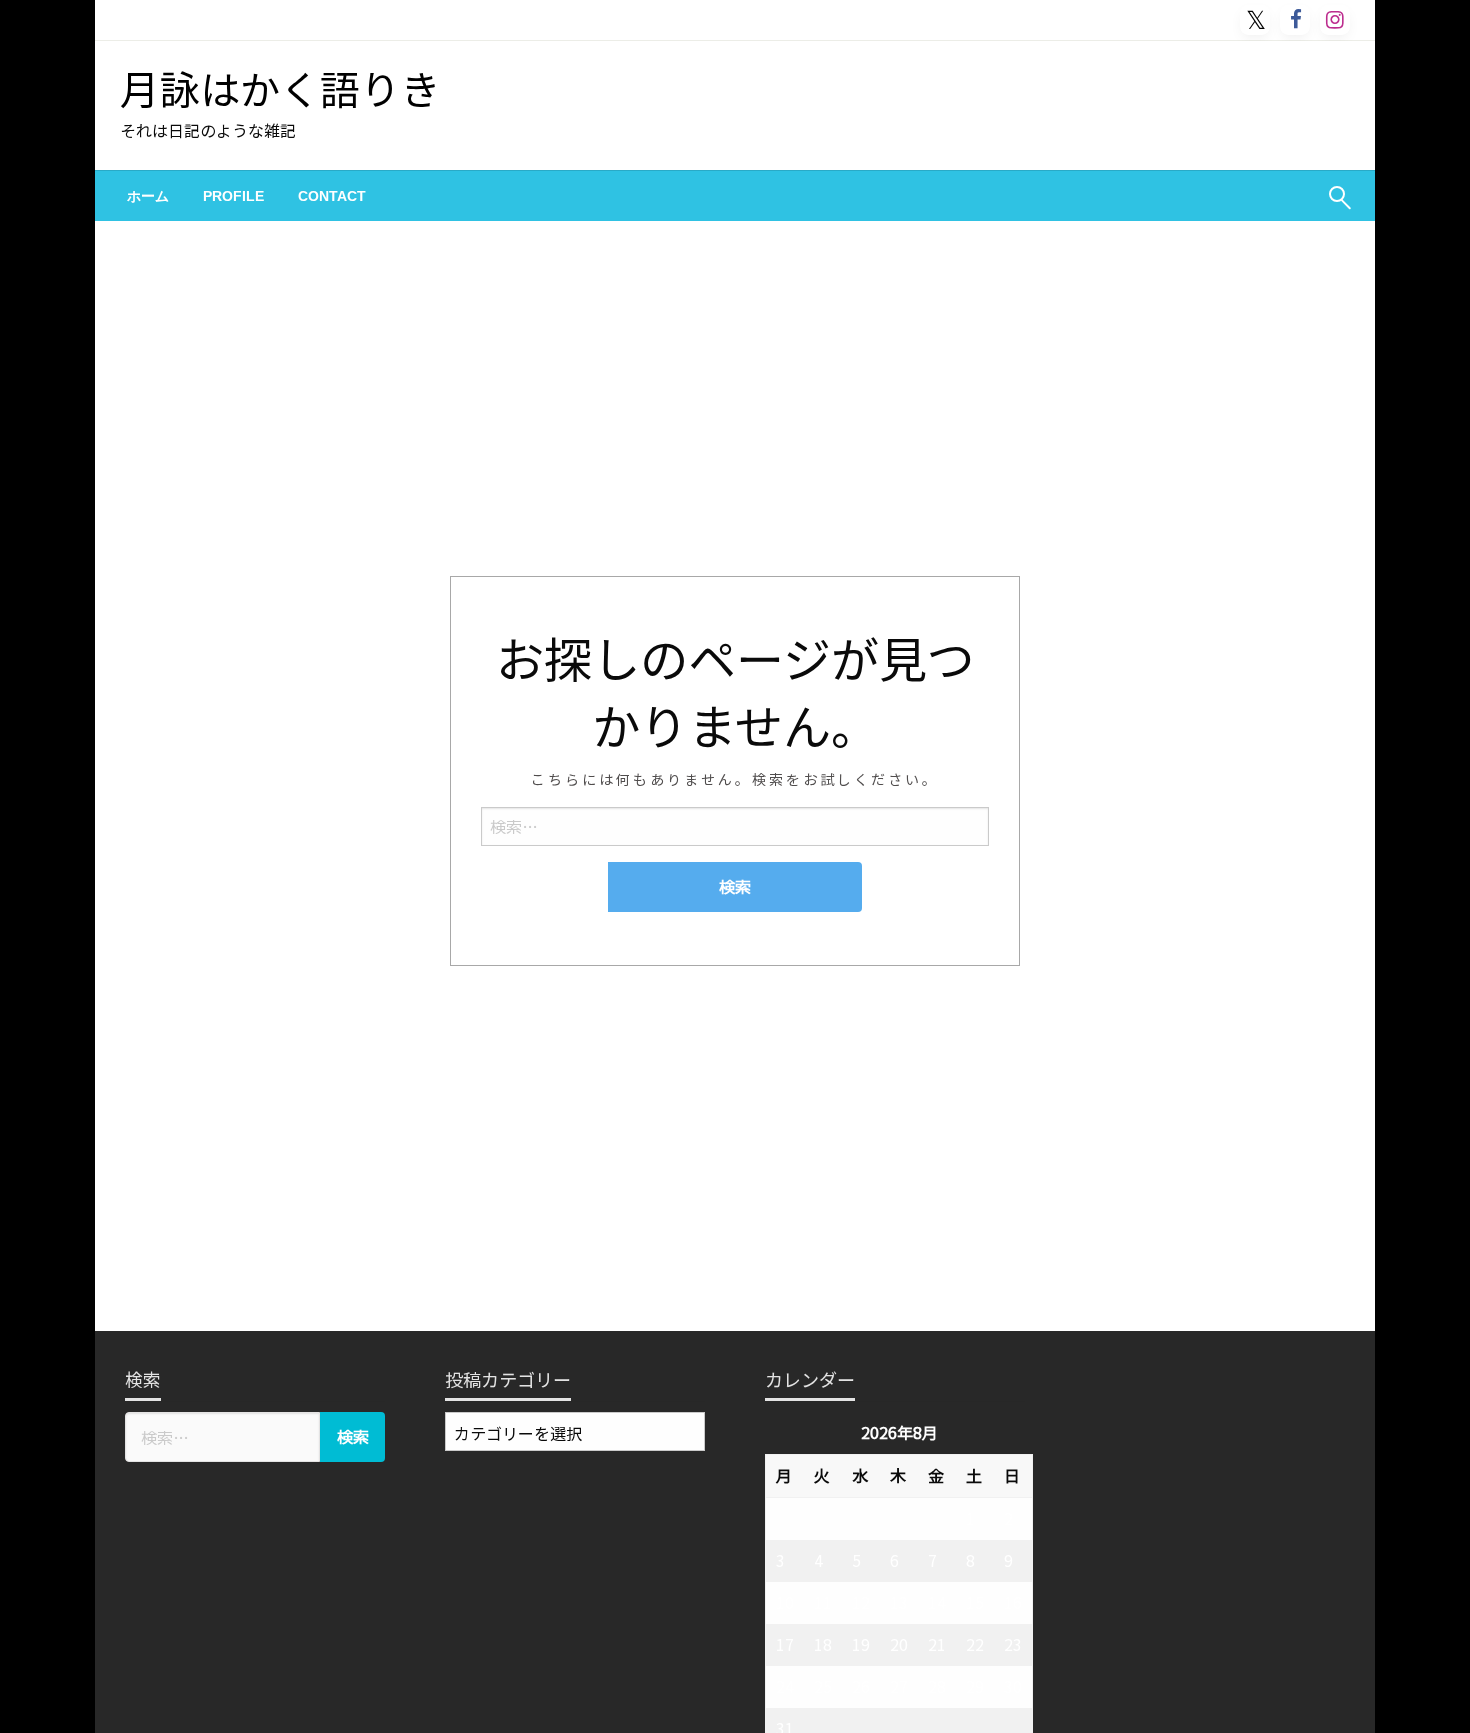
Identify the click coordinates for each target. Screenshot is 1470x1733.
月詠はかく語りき (280, 88)
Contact (332, 196)
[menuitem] (148, 196)
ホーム (148, 196)
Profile (233, 196)
